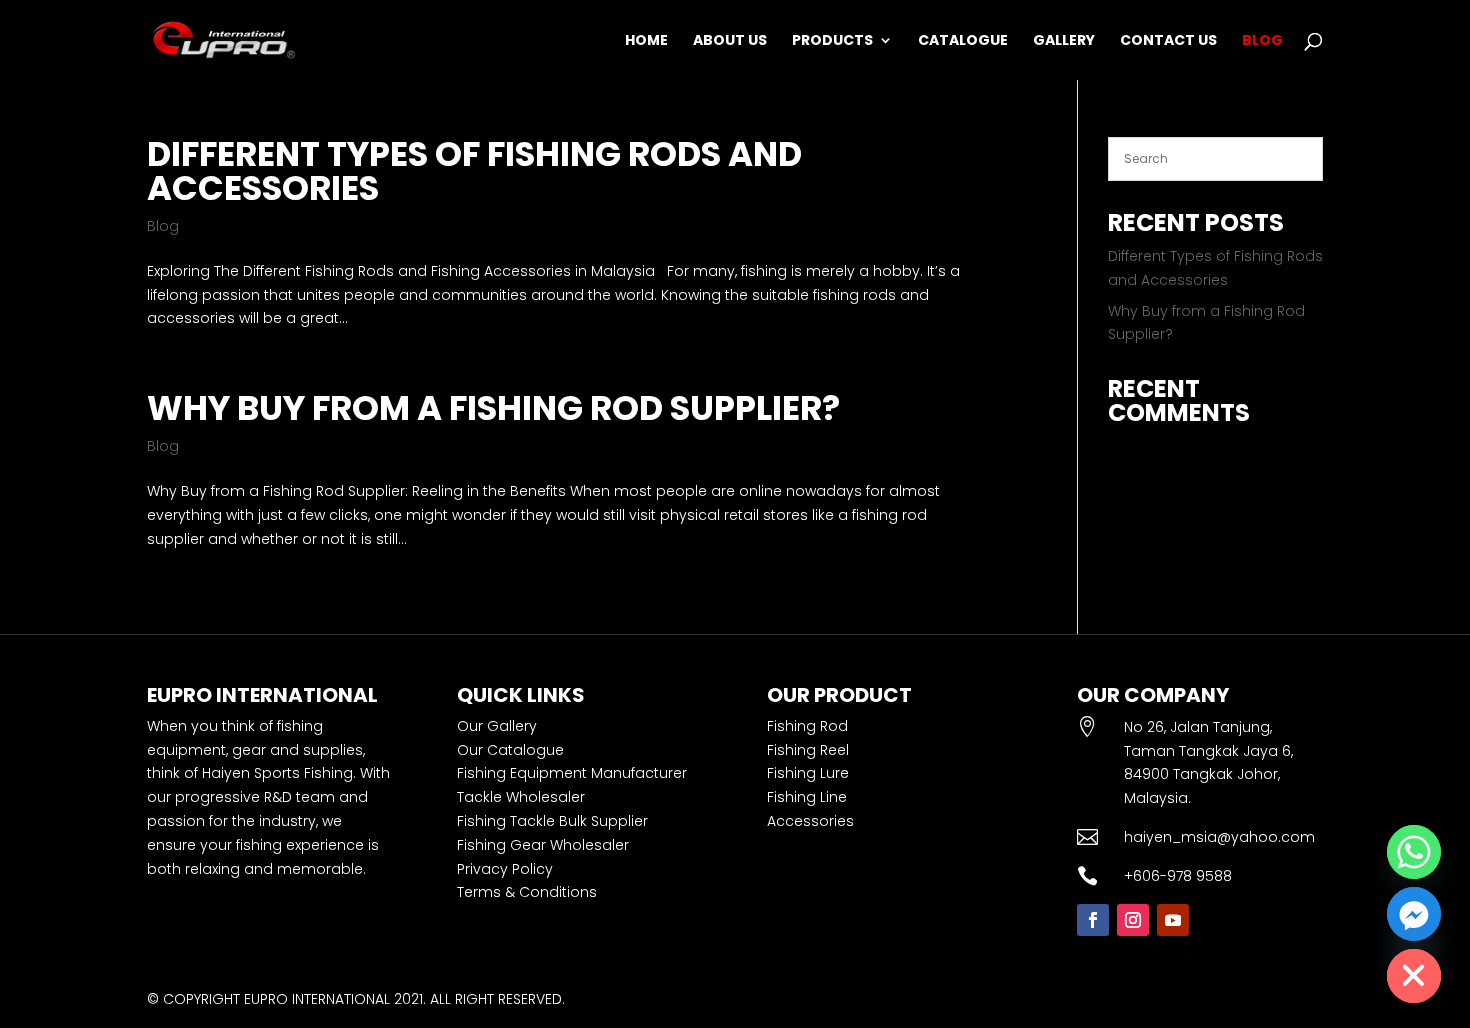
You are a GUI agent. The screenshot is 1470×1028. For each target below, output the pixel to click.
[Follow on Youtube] (1173, 920)
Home (646, 41)
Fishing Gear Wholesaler (543, 845)
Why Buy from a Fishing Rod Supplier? (493, 408)
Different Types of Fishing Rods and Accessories (474, 171)
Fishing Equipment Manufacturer (572, 773)
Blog (1262, 41)
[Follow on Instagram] (1133, 920)
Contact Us (1168, 41)
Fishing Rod (807, 726)
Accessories (810, 821)
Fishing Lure (808, 773)
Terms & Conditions (527, 892)
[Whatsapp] (1414, 852)
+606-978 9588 (1178, 876)
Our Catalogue (510, 750)
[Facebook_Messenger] (1414, 914)
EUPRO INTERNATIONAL (317, 999)
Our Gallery (497, 726)
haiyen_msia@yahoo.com (1219, 837)
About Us (730, 41)
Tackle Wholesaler (521, 797)
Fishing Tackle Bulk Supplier (552, 821)
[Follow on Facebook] (1093, 920)
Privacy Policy (505, 869)
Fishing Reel (808, 750)
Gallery (1064, 41)
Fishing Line (807, 797)
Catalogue (963, 41)
